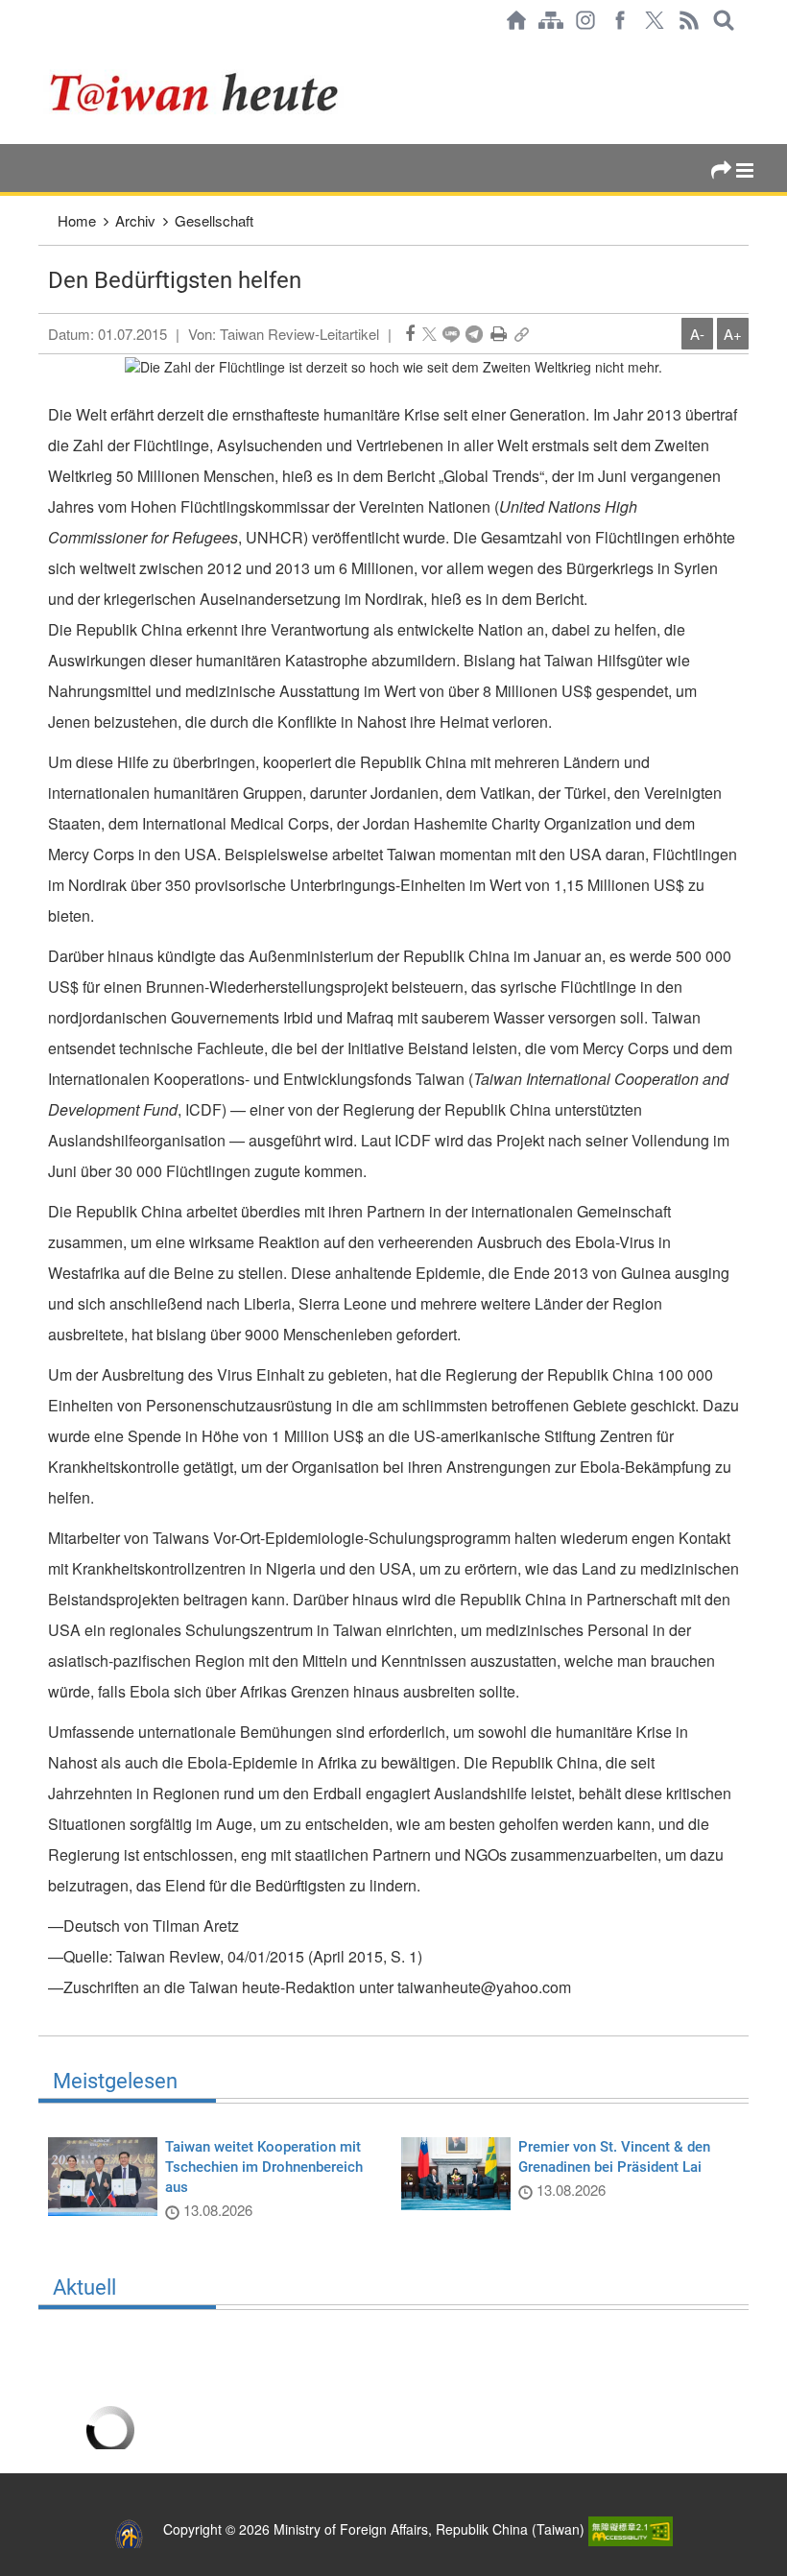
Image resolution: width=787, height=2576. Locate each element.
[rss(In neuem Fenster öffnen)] (689, 20)
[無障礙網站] (631, 2529)
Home (77, 220)
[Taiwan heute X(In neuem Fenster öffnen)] (655, 20)
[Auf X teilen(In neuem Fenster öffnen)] (429, 334)
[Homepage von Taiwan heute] (516, 20)
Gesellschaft (214, 220)
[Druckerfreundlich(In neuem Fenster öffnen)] (499, 334)
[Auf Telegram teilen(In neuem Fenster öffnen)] (474, 334)
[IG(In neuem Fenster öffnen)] (585, 20)
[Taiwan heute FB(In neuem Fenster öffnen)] (620, 20)
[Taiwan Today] (248, 92)
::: (44, 50)
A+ (733, 334)
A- (697, 334)
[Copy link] (522, 334)
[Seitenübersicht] (551, 20)
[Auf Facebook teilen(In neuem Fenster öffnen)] (410, 334)
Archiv (135, 220)
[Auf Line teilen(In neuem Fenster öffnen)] (451, 334)
